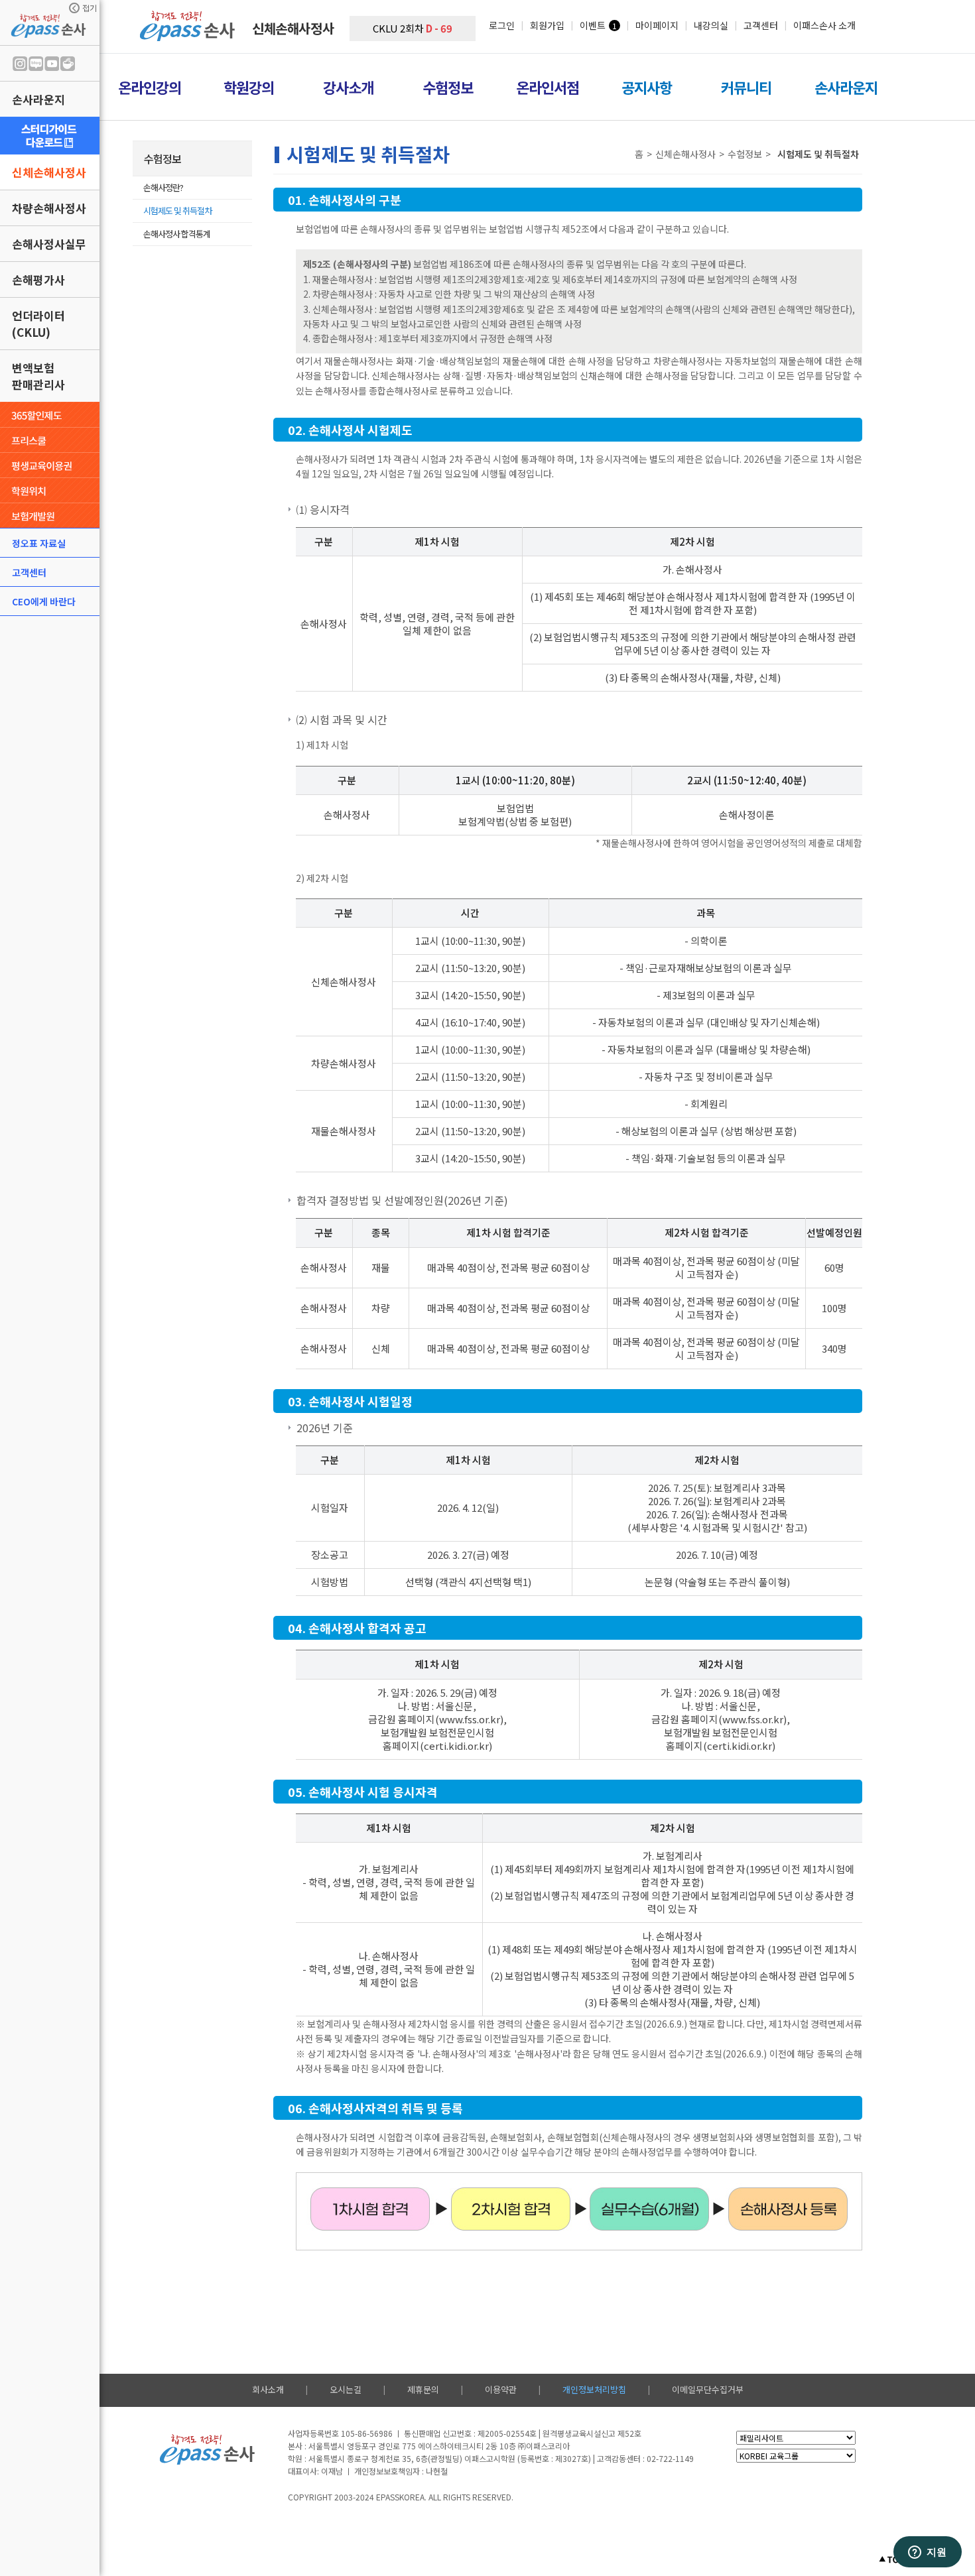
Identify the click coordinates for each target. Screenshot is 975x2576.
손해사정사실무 (49, 244)
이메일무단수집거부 (708, 2389)
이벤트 (593, 25)
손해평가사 (38, 279)
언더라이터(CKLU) (38, 324)
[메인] (189, 37)
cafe (68, 64)
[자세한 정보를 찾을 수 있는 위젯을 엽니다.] (927, 2553)
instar (20, 64)
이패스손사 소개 (824, 25)
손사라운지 (38, 99)
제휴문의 (423, 2389)
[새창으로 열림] (50, 136)
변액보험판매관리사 (38, 376)
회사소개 (268, 2389)
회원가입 (547, 25)
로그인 (502, 25)
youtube (52, 64)
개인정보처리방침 (594, 2389)
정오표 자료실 (39, 543)
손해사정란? (163, 187)
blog (36, 64)
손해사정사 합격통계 (177, 234)
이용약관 (501, 2389)
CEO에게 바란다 (44, 601)
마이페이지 (657, 25)
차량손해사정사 (49, 208)
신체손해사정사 (49, 172)
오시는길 (346, 2389)
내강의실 (711, 25)
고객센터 (29, 572)
